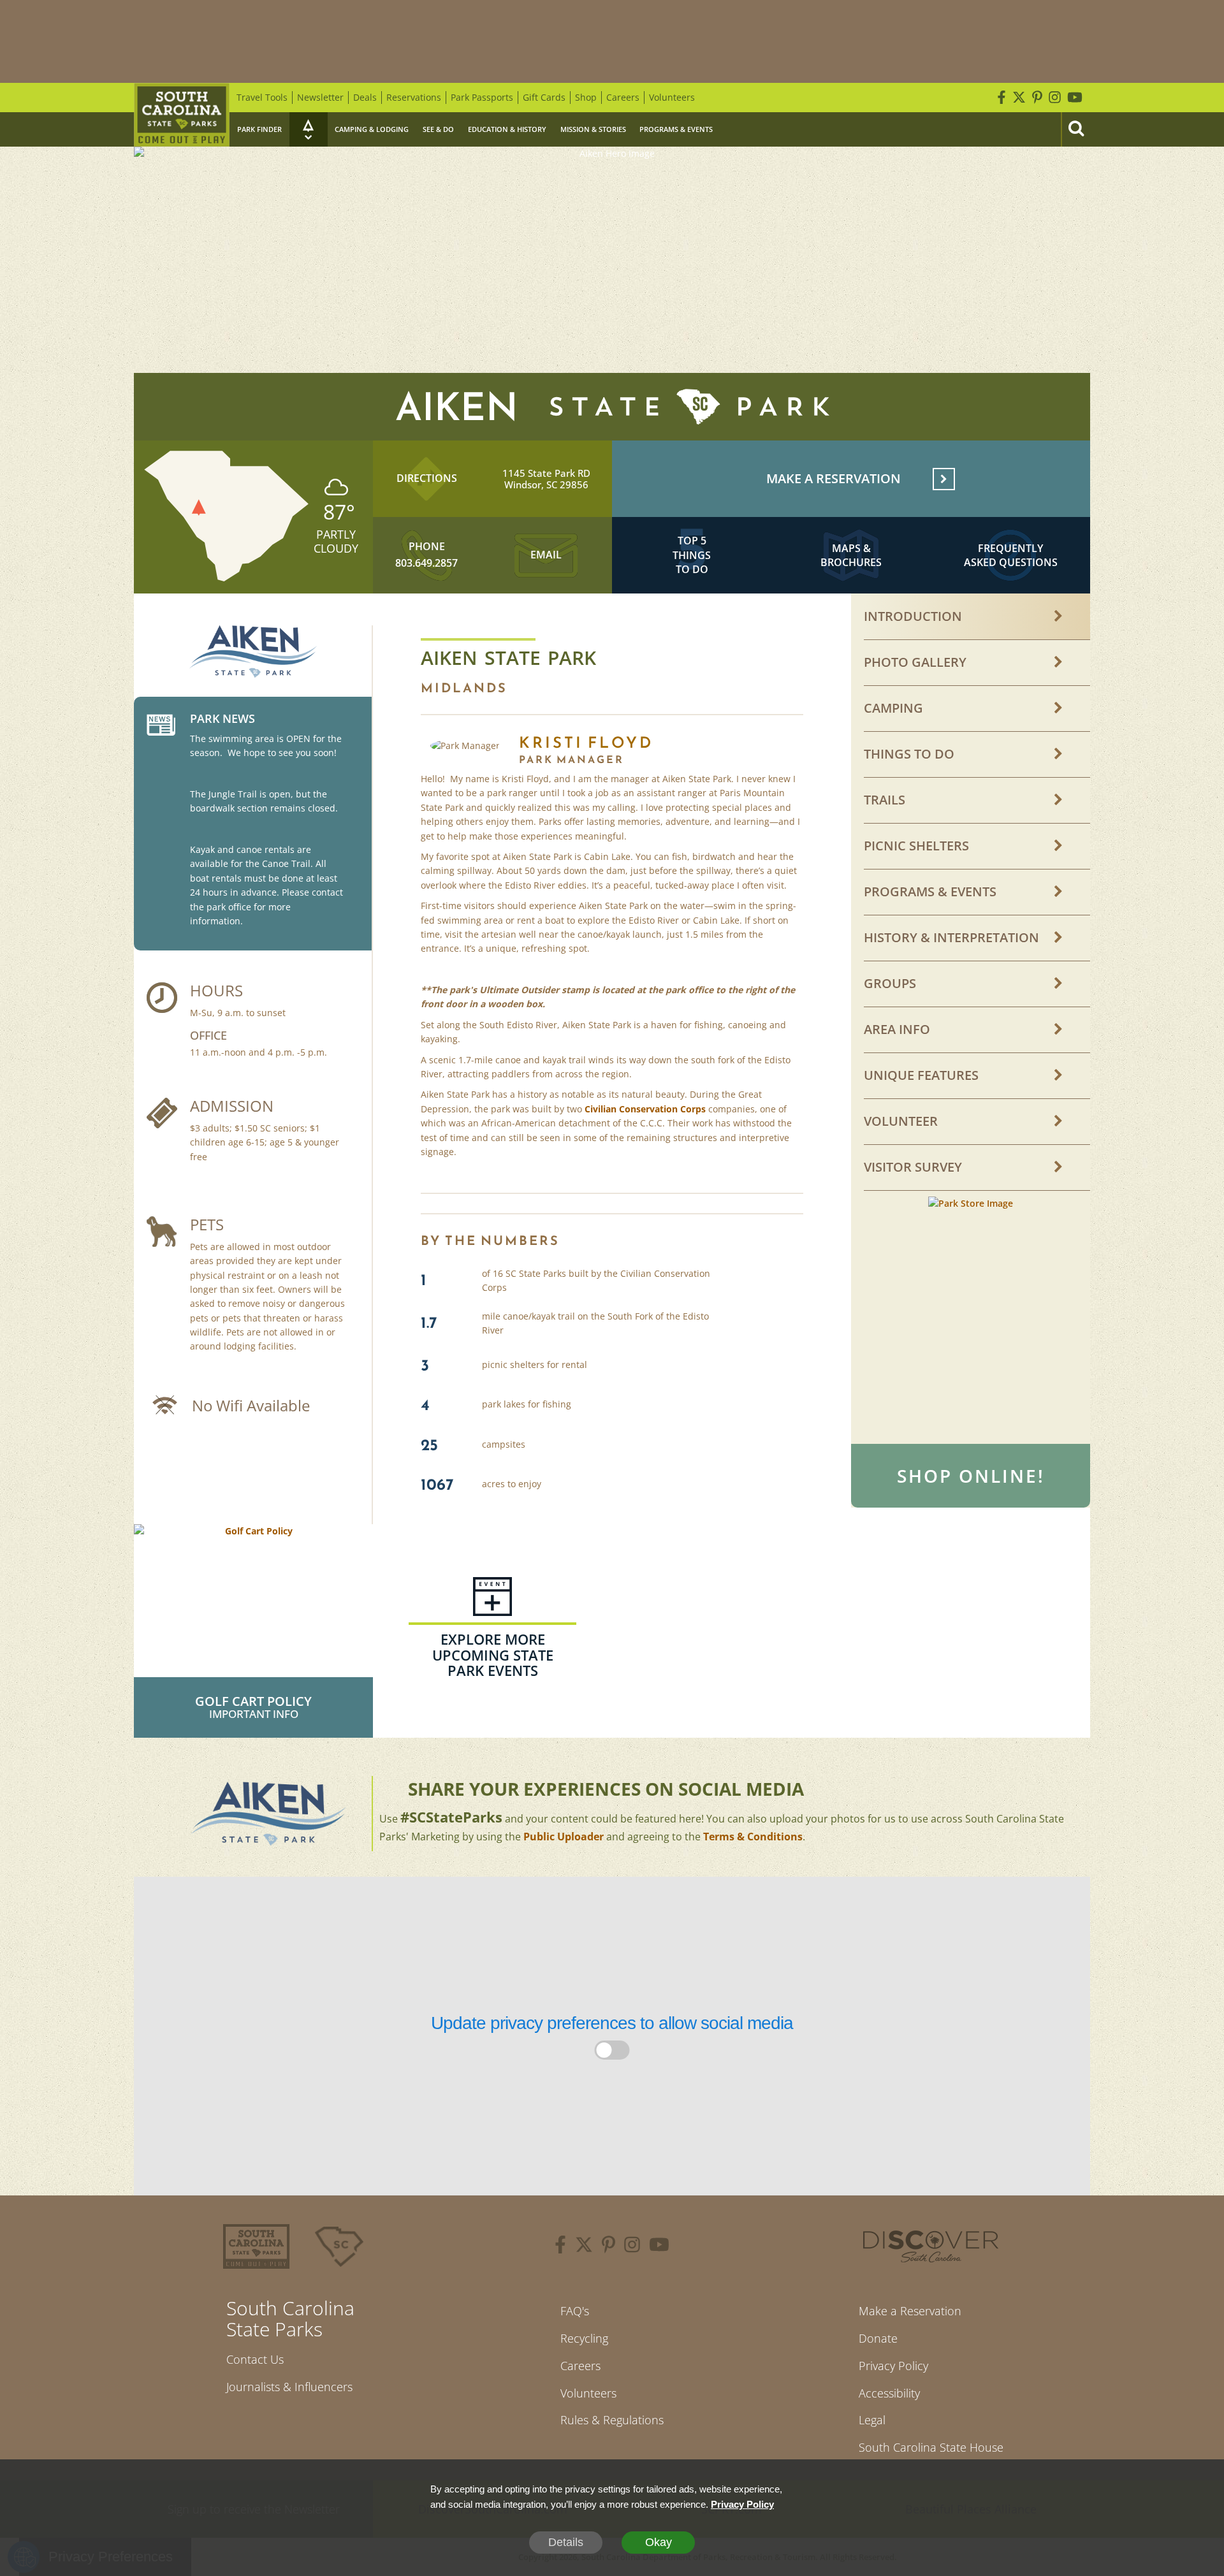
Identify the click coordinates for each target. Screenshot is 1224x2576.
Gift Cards (544, 97)
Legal (872, 2420)
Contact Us (255, 2359)
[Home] (182, 115)
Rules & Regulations (612, 2420)
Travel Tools (262, 97)
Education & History (507, 129)
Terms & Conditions (753, 1837)
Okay (659, 2542)
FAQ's (575, 2311)
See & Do (438, 129)
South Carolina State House (931, 2447)
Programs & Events (676, 129)
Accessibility (889, 2393)
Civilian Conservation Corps (645, 1109)
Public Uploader (564, 1837)
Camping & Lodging (372, 129)
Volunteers (672, 97)
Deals (365, 97)
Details (566, 2542)
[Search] (1075, 129)
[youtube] (659, 2246)
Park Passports (482, 97)
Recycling (584, 2338)
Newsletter (320, 97)
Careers (623, 97)
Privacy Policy (893, 2366)
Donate (878, 2338)
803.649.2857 (426, 563)
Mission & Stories (593, 129)
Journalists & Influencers (289, 2387)
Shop (586, 97)
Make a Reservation (910, 2311)
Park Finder (259, 129)
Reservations (414, 97)
